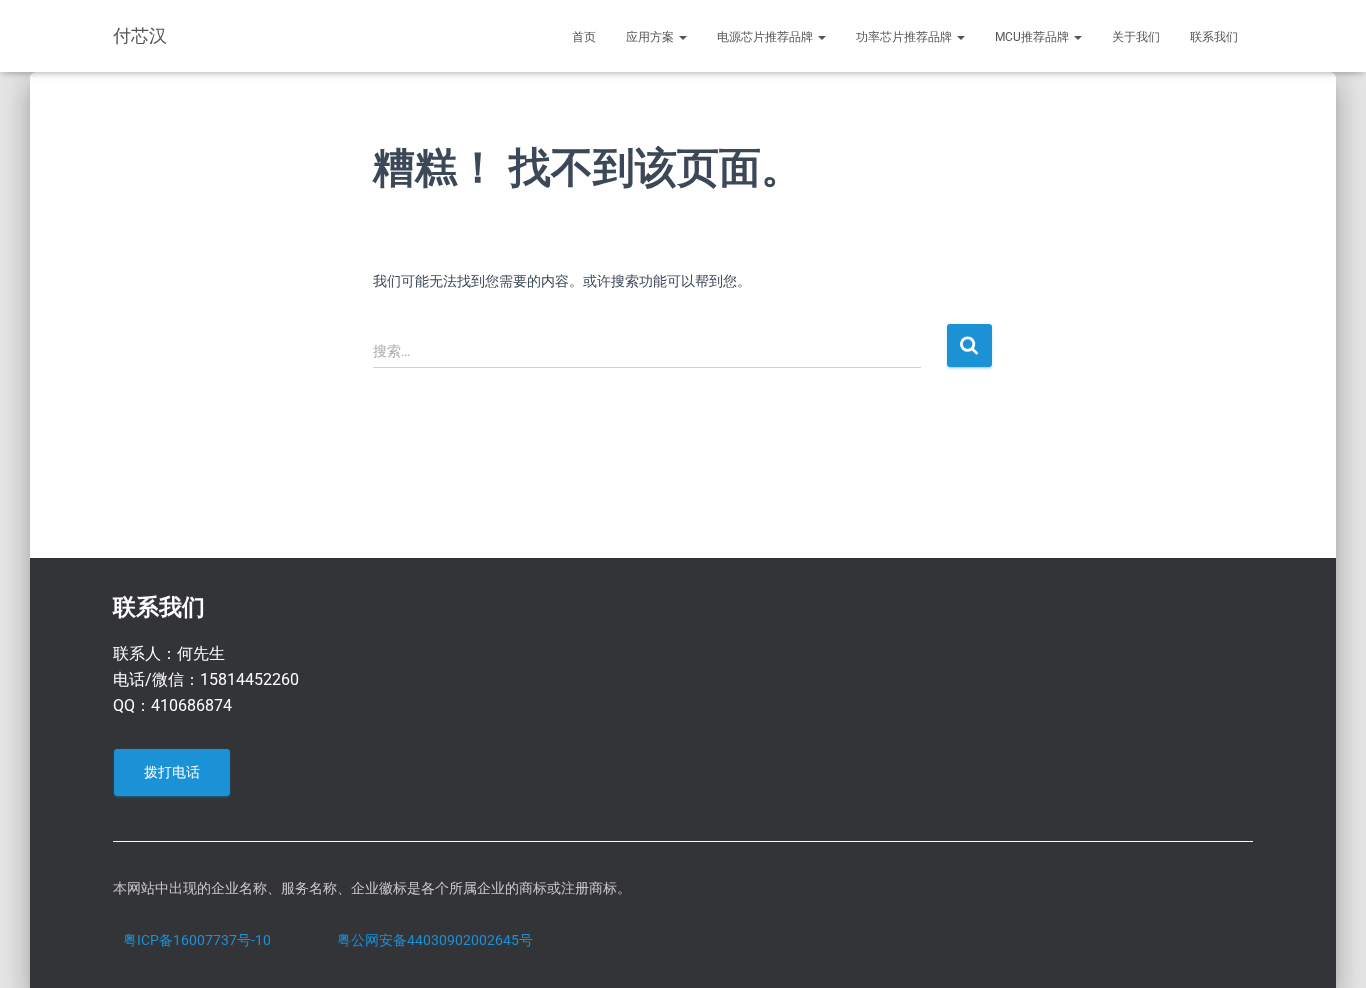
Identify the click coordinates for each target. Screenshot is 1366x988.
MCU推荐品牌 (1033, 37)
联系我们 (1214, 37)
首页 (584, 37)
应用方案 (651, 37)
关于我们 (1136, 37)
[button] (682, 37)
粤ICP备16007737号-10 (197, 940)
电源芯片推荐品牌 (766, 37)
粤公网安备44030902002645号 (435, 940)
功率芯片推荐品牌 (905, 37)
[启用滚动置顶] (1326, 948)
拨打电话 (172, 772)
